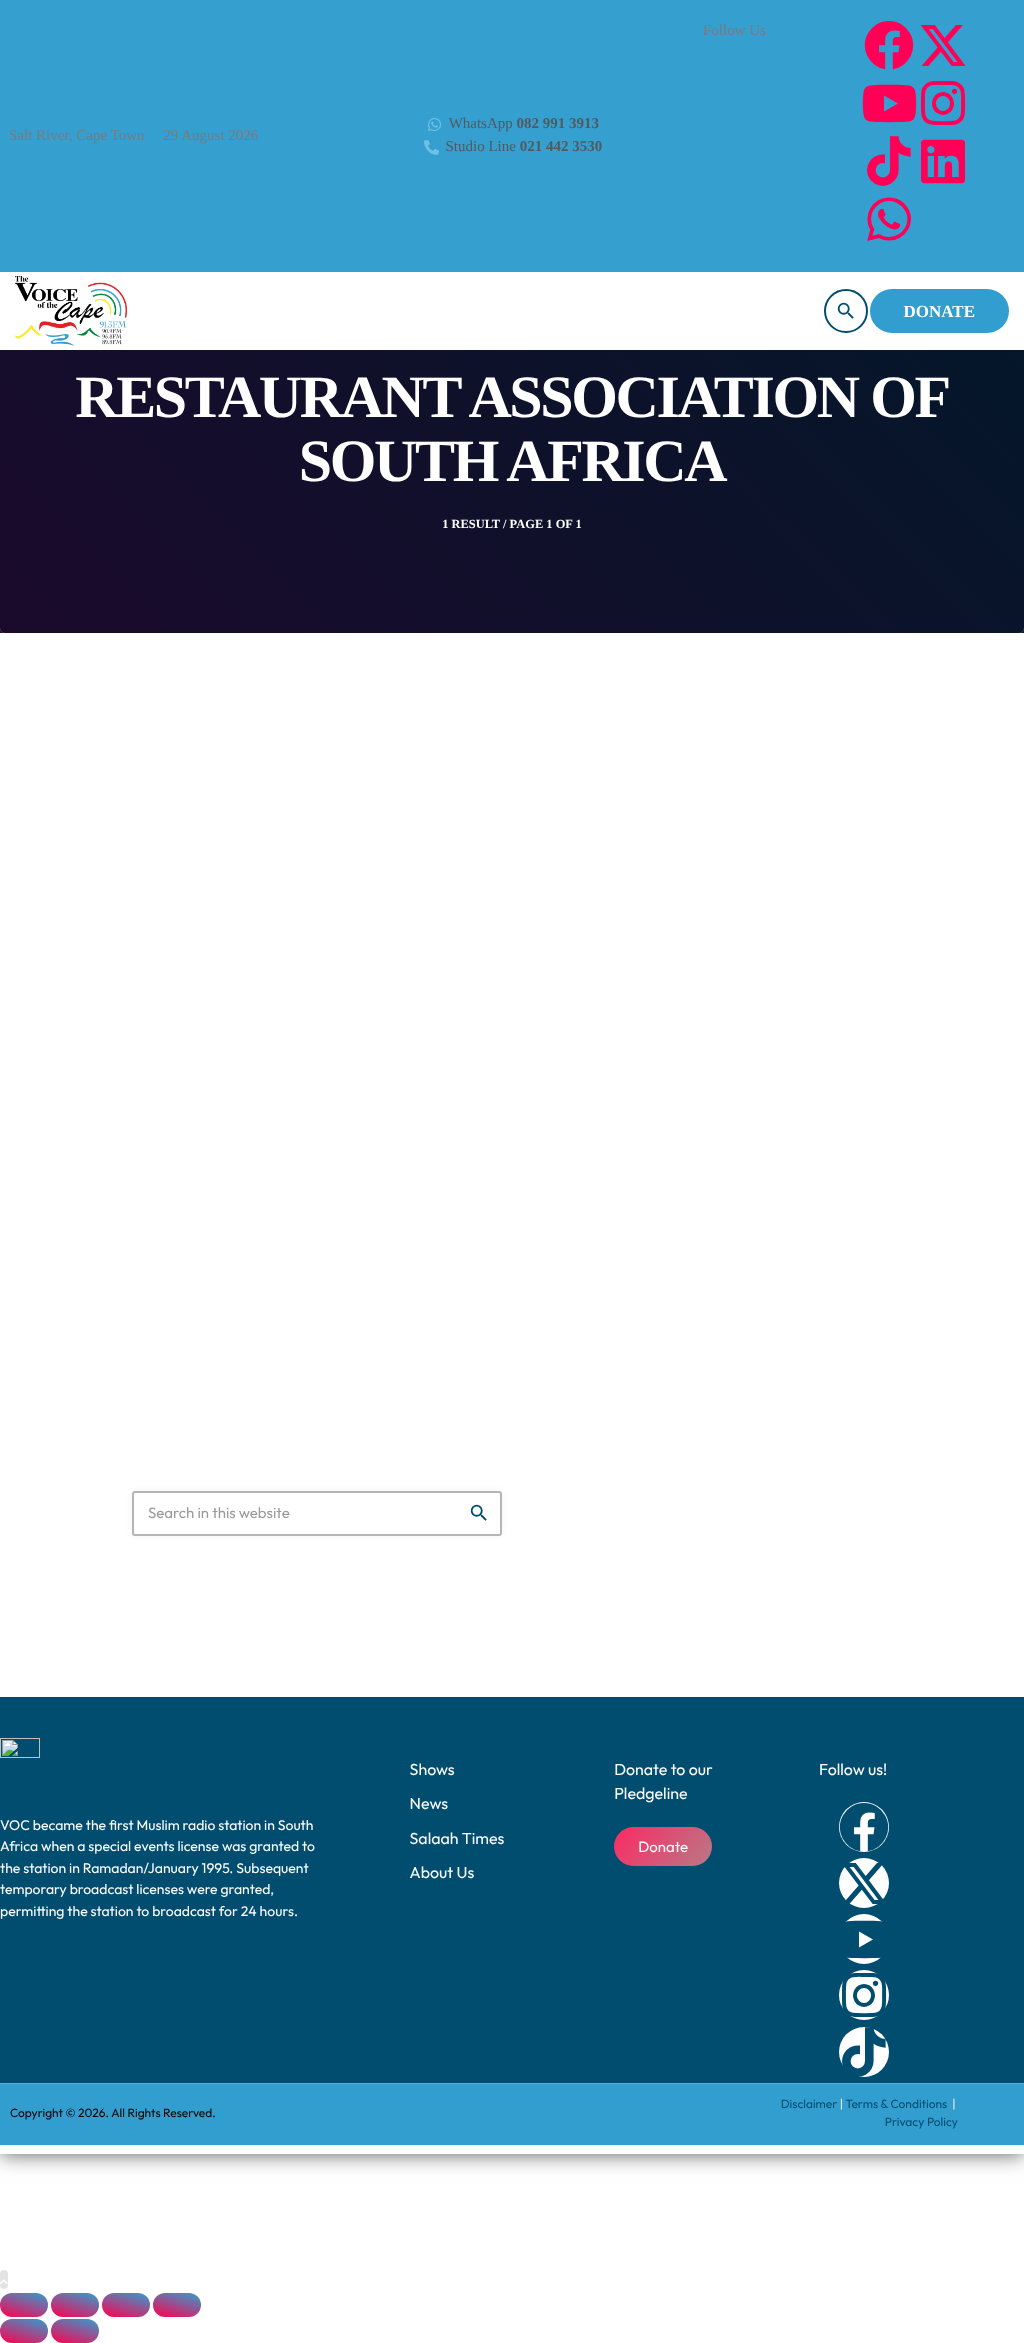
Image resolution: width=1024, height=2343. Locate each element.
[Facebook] (889, 45)
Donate (939, 311)
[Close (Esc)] (177, 2305)
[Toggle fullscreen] (75, 2305)
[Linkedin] (943, 161)
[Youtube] (889, 103)
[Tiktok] (889, 161)
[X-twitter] (943, 45)
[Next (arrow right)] (75, 2331)
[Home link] (71, 311)
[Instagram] (943, 103)
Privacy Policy (921, 2122)
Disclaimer (809, 2104)
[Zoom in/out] (24, 2305)
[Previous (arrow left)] (24, 2331)
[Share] (126, 2305)
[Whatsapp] (889, 219)
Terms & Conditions (897, 2104)
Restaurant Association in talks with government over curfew (473, 1195)
